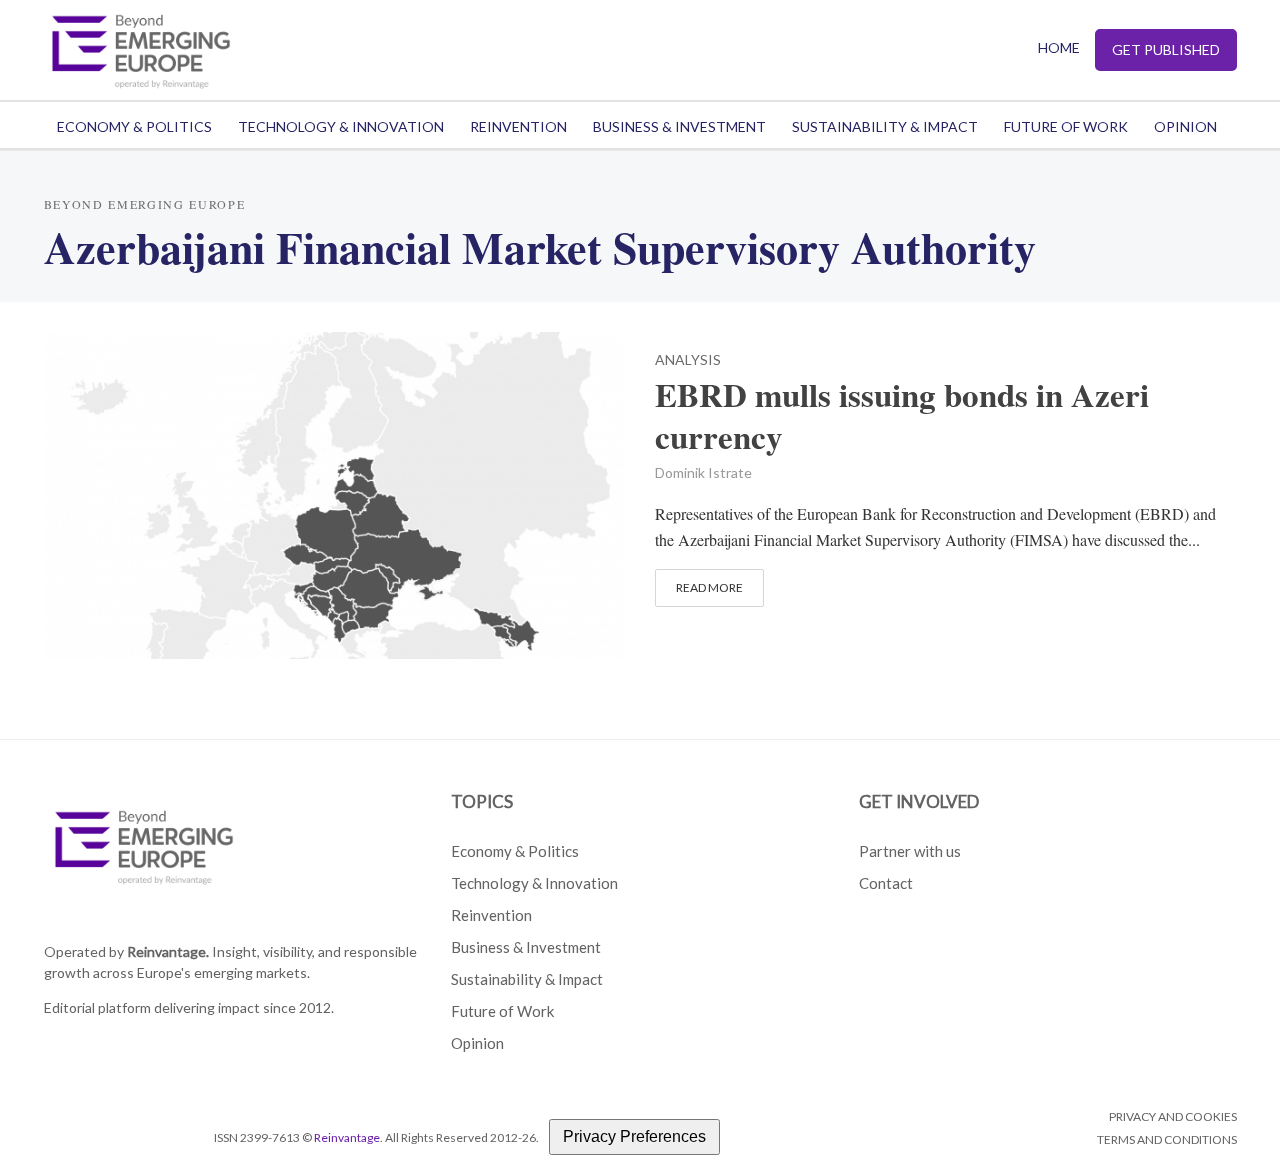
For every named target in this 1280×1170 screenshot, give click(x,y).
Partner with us (910, 851)
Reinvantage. (168, 951)
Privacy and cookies (1173, 1116)
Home (1059, 47)
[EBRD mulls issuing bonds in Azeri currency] (335, 492)
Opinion (1185, 126)
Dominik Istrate (703, 472)
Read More (709, 587)
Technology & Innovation (341, 126)
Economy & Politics (134, 126)
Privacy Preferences (634, 1136)
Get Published (1166, 49)
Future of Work (1066, 126)
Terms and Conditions (1167, 1139)
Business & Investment (679, 126)
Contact (886, 883)
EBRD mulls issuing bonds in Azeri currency (902, 416)
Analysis (688, 360)
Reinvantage (347, 1137)
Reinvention (518, 126)
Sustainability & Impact (885, 126)
